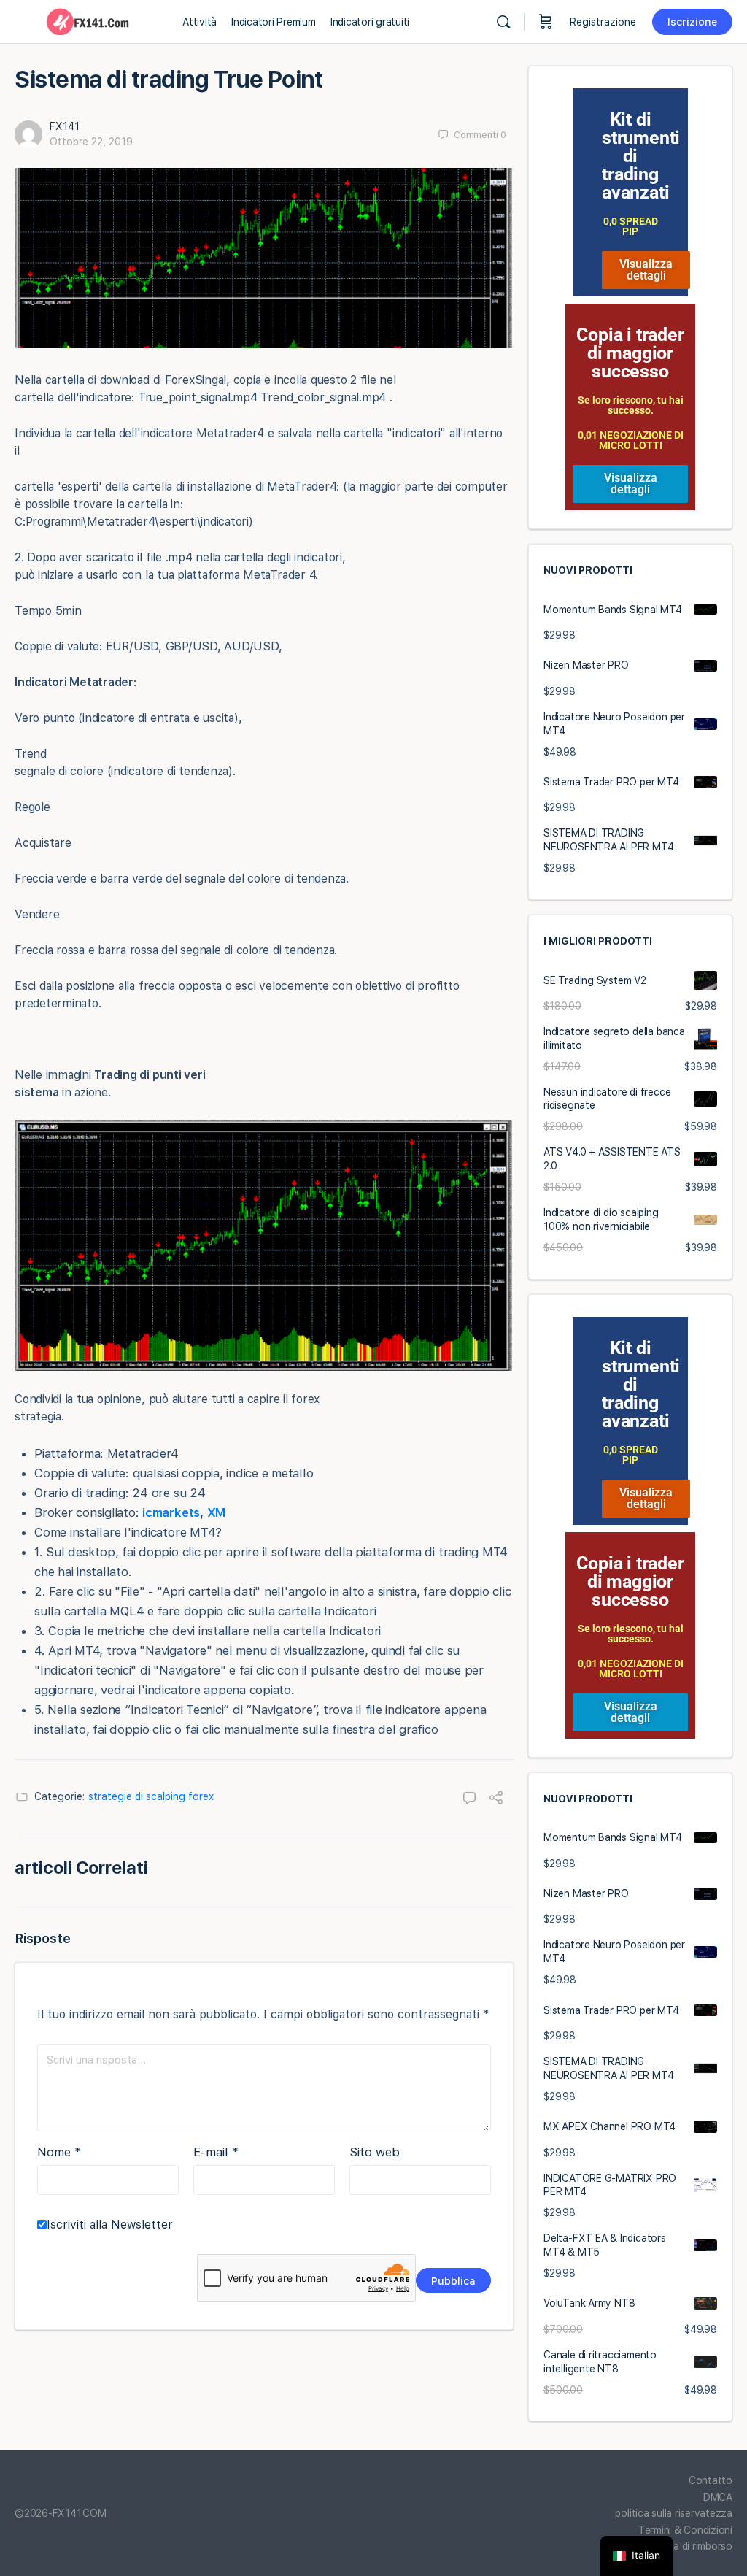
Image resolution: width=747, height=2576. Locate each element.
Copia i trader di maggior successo (630, 353)
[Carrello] (546, 22)
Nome (59, 2152)
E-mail (216, 2152)
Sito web (375, 2152)
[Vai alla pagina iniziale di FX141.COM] (88, 20)
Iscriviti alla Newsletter (110, 2225)
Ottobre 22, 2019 (91, 142)
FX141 (65, 126)
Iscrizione (692, 22)
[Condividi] (496, 1799)
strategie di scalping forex (151, 1796)
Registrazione (603, 22)
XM (217, 1512)
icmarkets (171, 1512)
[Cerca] (503, 22)
